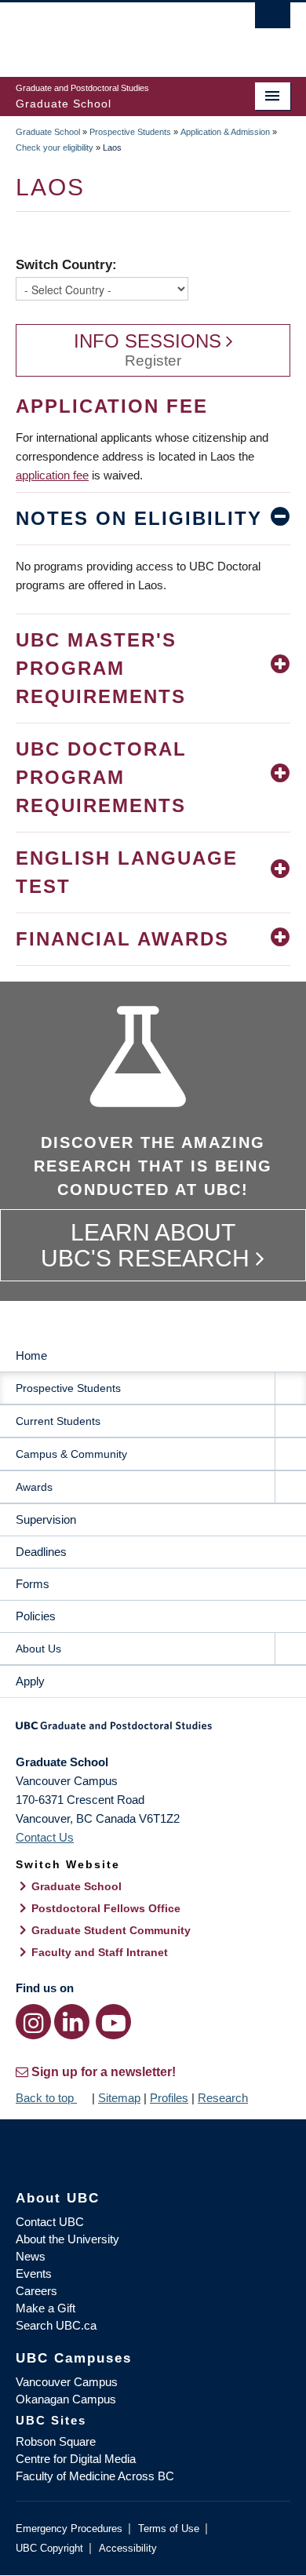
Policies (36, 1616)
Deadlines (41, 1552)
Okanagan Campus (66, 2399)
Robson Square (56, 2441)
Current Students (58, 1421)
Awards (34, 1487)
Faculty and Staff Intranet (100, 1952)
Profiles (169, 2098)
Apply (30, 1681)
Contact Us (45, 1837)
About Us (38, 1649)
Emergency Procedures (69, 2529)
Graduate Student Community (111, 1930)
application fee (52, 475)
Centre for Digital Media (76, 2459)
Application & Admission (225, 132)
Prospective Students (130, 132)
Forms (33, 1584)
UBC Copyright (49, 2548)
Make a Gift (46, 2308)
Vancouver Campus (67, 2382)
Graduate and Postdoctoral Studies (153, 1731)
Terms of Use (169, 2529)
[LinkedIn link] (72, 2022)
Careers (36, 2291)
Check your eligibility (55, 148)
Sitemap (119, 2098)
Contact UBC (50, 2222)
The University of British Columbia (112, 32)
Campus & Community (71, 1454)
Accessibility (128, 2548)
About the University (67, 2239)
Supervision (46, 1519)
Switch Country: (66, 264)
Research (223, 2098)
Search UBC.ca (56, 2325)
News (31, 2256)
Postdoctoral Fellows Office (106, 1908)
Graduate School (48, 132)
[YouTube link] (113, 2022)
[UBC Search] (273, 20)
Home (31, 1355)
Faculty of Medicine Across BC (95, 2476)
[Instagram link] (33, 2022)
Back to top (46, 2098)
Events (34, 2274)
